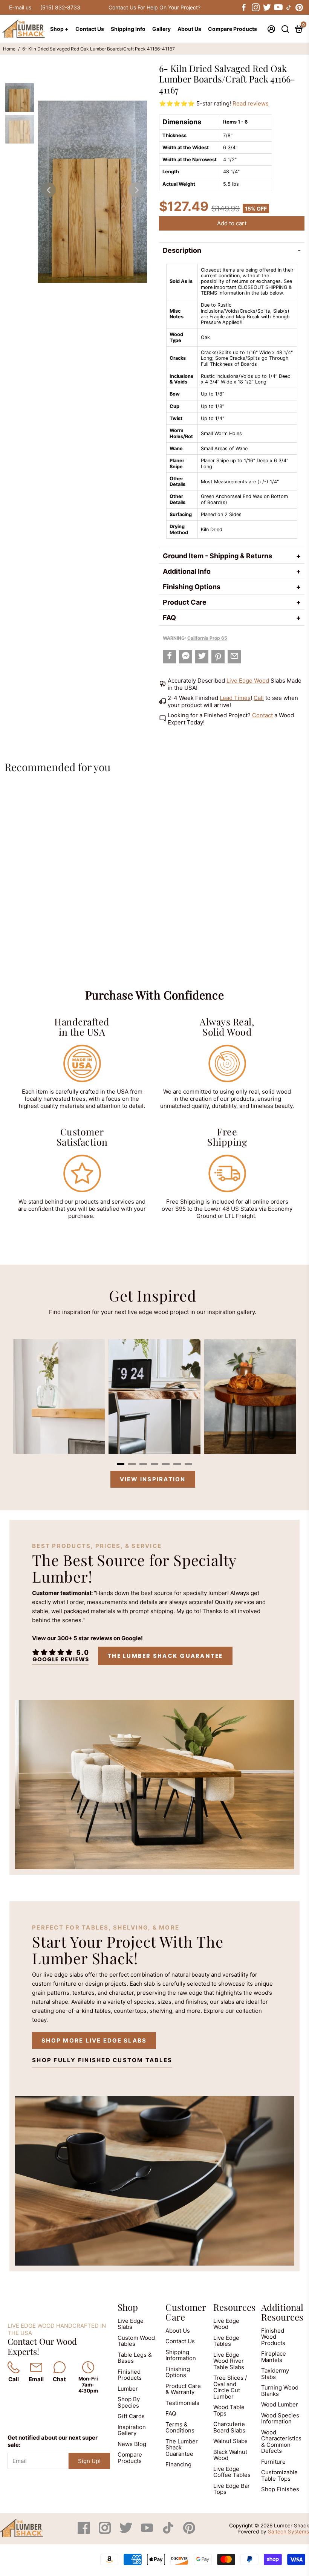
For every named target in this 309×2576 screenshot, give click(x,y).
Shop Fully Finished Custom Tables (102, 2060)
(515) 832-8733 (60, 7)
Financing (178, 2464)
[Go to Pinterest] (299, 8)
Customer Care (186, 2312)
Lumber (128, 2389)
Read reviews (251, 103)
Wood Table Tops (229, 2410)
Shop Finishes (280, 2489)
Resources (234, 2307)
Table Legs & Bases (135, 2358)
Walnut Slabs (230, 2441)
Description (182, 250)
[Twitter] (127, 2532)
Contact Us (90, 29)
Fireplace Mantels (274, 2357)
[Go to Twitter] (266, 8)
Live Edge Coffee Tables (232, 2472)
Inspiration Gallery (132, 2430)
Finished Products (130, 2375)
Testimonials (182, 2403)
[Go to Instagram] (255, 8)
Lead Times (235, 698)
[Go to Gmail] (234, 657)
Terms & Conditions (180, 2428)
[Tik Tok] (169, 2532)
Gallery (161, 29)
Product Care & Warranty (183, 2389)
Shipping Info (128, 29)
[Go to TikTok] (289, 8)
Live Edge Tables (226, 2341)
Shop (128, 2307)
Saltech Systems (288, 2532)
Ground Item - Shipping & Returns (217, 556)
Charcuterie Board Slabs (229, 2427)
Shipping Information (181, 2355)
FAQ (169, 618)
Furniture (273, 2462)
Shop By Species (129, 2402)
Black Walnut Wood (230, 2455)
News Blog (132, 2444)
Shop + (59, 29)
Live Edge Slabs (131, 2324)
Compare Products (233, 29)
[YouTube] (148, 2532)
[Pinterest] (189, 2532)
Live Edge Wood (248, 681)
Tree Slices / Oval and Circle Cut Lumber (230, 2387)
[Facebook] (84, 2532)
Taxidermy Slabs (275, 2374)
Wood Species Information (280, 2419)
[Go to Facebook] (244, 8)
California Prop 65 (207, 638)
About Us (189, 29)
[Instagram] (106, 2532)
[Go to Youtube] (278, 8)
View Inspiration (153, 1479)
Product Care (185, 602)
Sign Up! (89, 2461)
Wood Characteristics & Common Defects (281, 2442)
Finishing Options (192, 587)
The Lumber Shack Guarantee (165, 1656)
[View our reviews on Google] (60, 1656)
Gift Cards (131, 2416)
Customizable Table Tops (279, 2475)
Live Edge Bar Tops (232, 2489)
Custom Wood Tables (136, 2341)
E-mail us (20, 7)
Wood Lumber (280, 2404)
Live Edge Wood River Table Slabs (229, 2361)
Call (259, 698)
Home (9, 49)
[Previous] (48, 190)
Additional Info (187, 571)
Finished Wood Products (273, 2337)
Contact (262, 715)
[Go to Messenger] (186, 657)
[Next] (136, 190)
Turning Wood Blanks (280, 2391)
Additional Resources (282, 2312)
